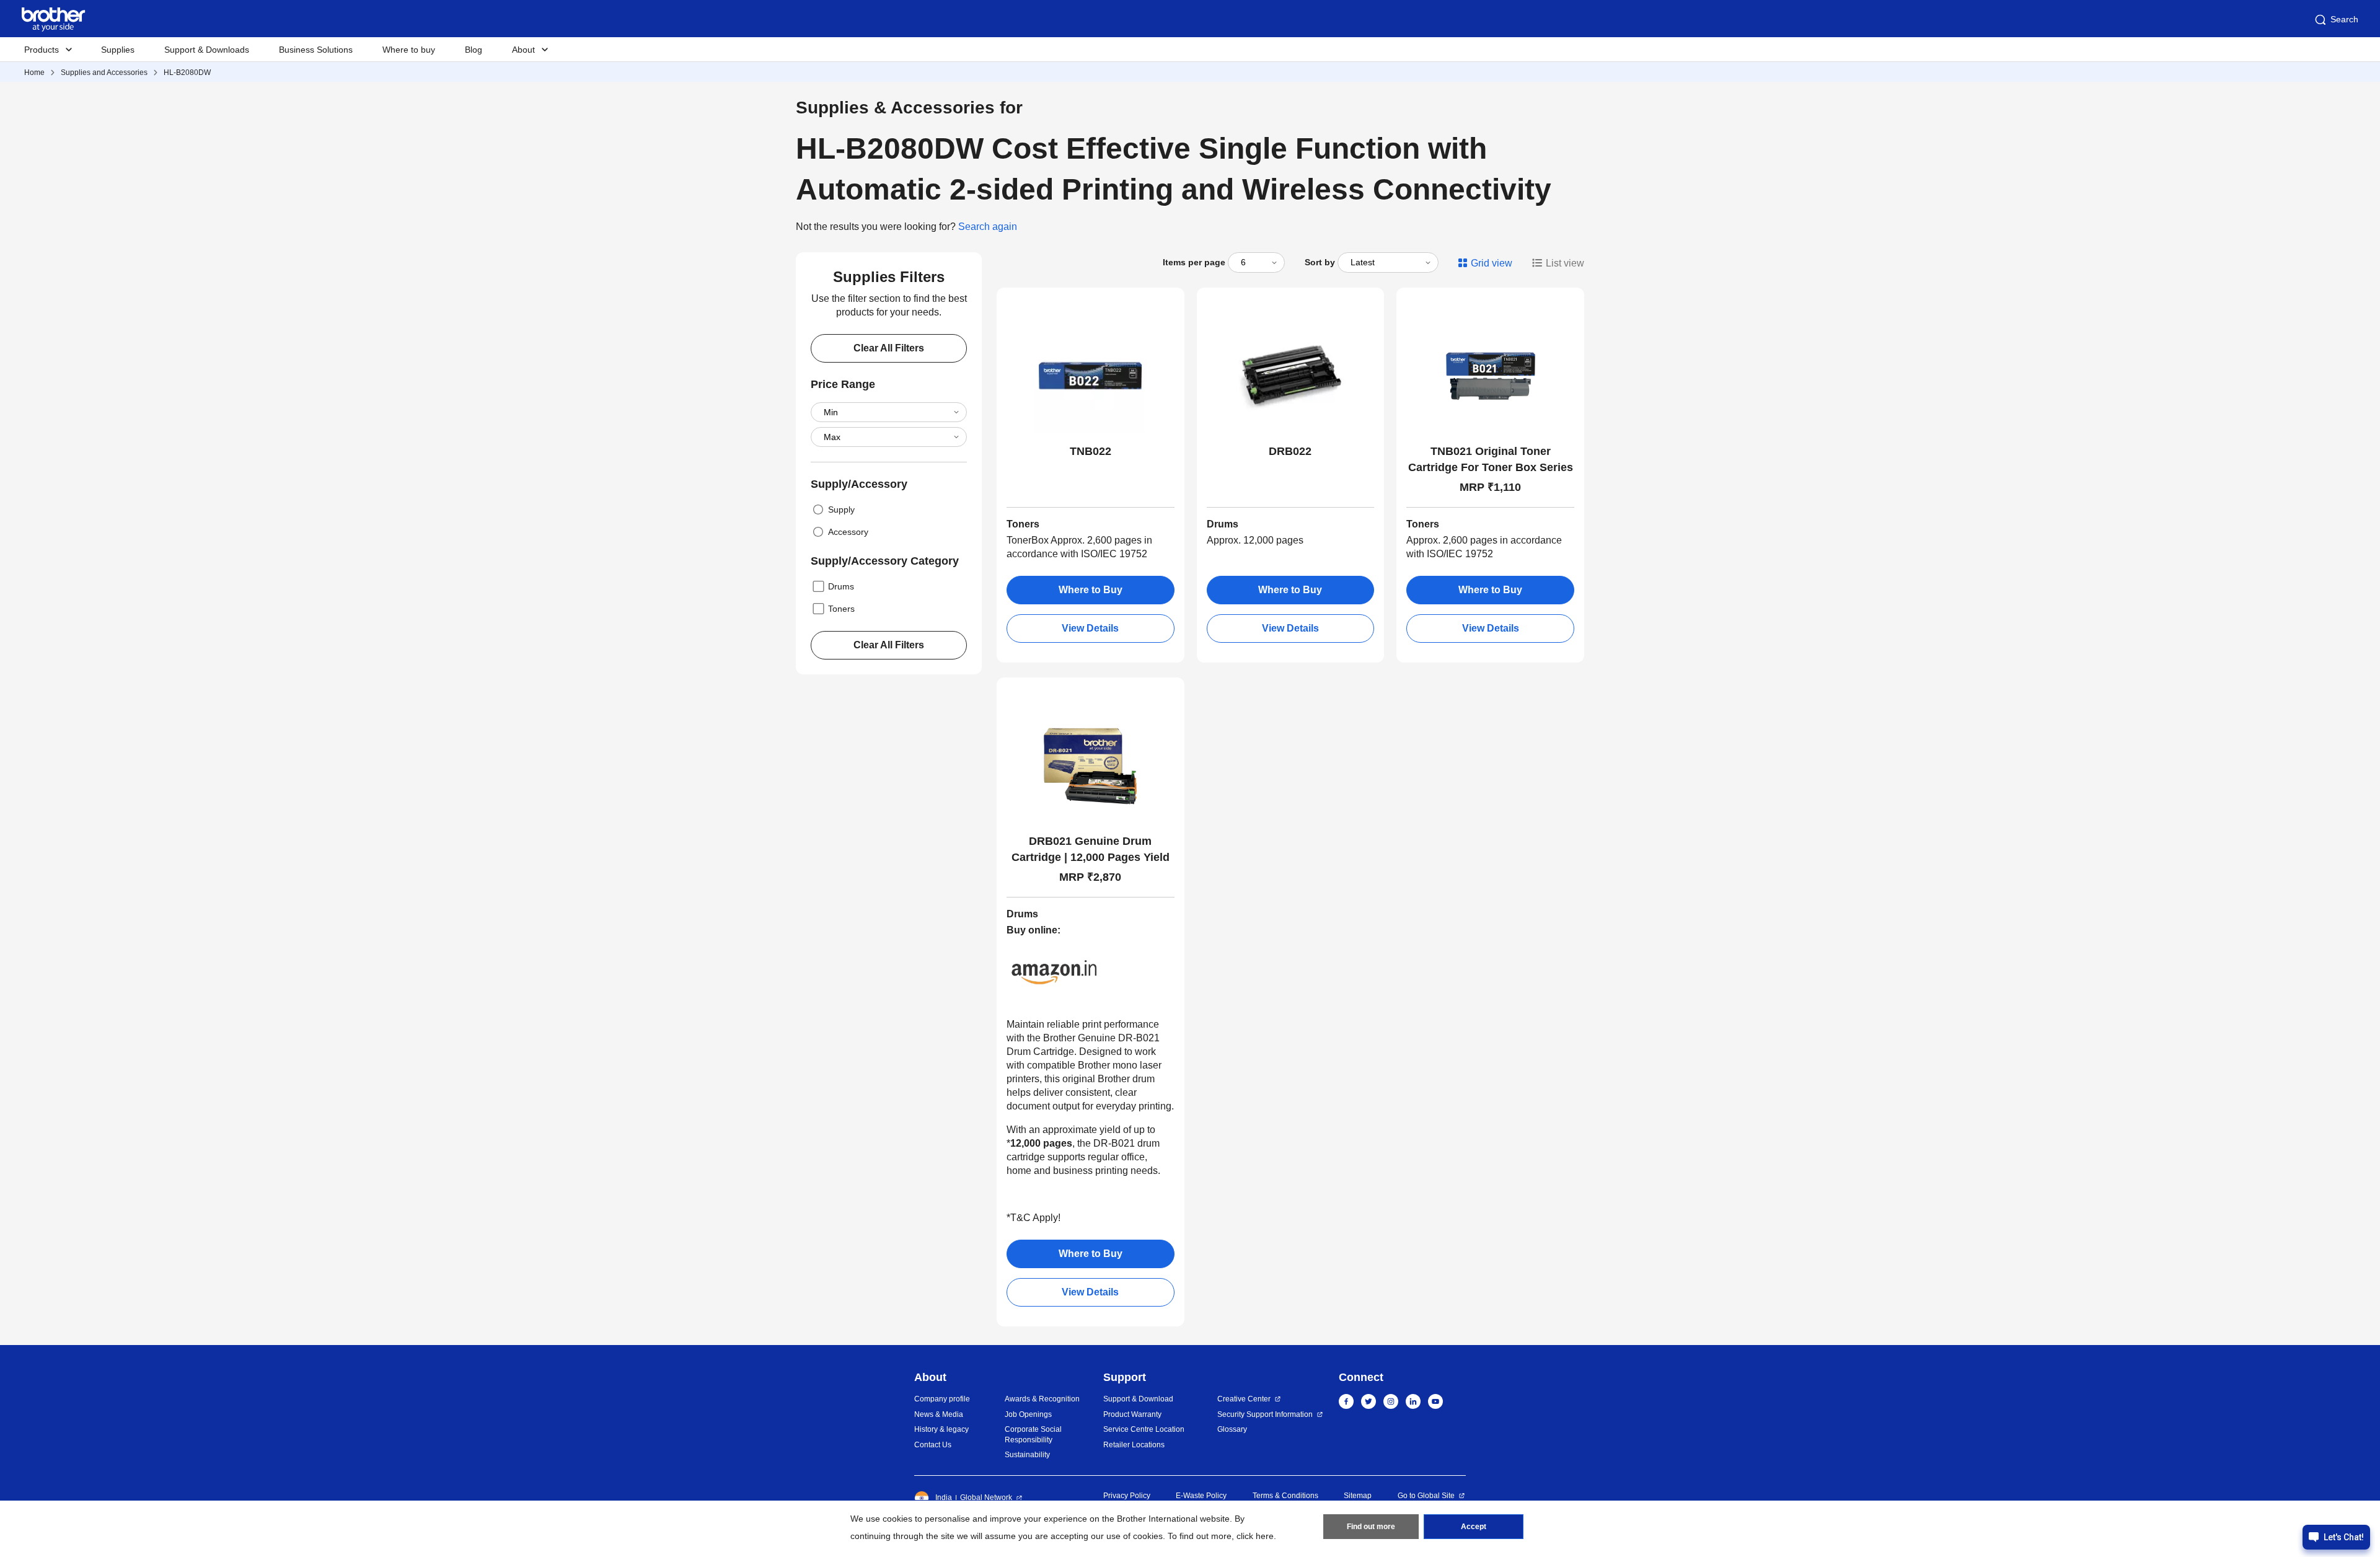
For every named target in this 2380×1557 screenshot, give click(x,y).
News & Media (939, 1414)
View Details (1090, 628)
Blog (474, 50)
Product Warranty (1132, 1414)
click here (1255, 1536)
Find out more (1371, 1527)
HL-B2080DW (187, 73)
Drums (841, 586)
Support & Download (1138, 1399)
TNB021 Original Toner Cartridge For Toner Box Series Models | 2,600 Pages (1491, 460)
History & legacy (941, 1429)
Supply (841, 509)
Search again (988, 227)
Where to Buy (1091, 590)
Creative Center (1244, 1399)
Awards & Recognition (1042, 1399)
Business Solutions (316, 50)
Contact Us (933, 1445)
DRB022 (1290, 451)
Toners (841, 609)
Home (34, 73)
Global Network (986, 1497)
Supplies (118, 50)
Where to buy (409, 50)
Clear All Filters (889, 348)
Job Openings (1028, 1414)
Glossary (1232, 1429)
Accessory (848, 532)
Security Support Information (1265, 1414)
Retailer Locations (1134, 1445)
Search (2344, 19)
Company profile (942, 1399)
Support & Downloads (207, 50)
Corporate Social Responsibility (1033, 1435)
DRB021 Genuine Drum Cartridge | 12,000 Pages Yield (1091, 849)
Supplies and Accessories (104, 73)
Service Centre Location (1144, 1429)
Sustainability (1027, 1455)
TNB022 (1091, 451)
